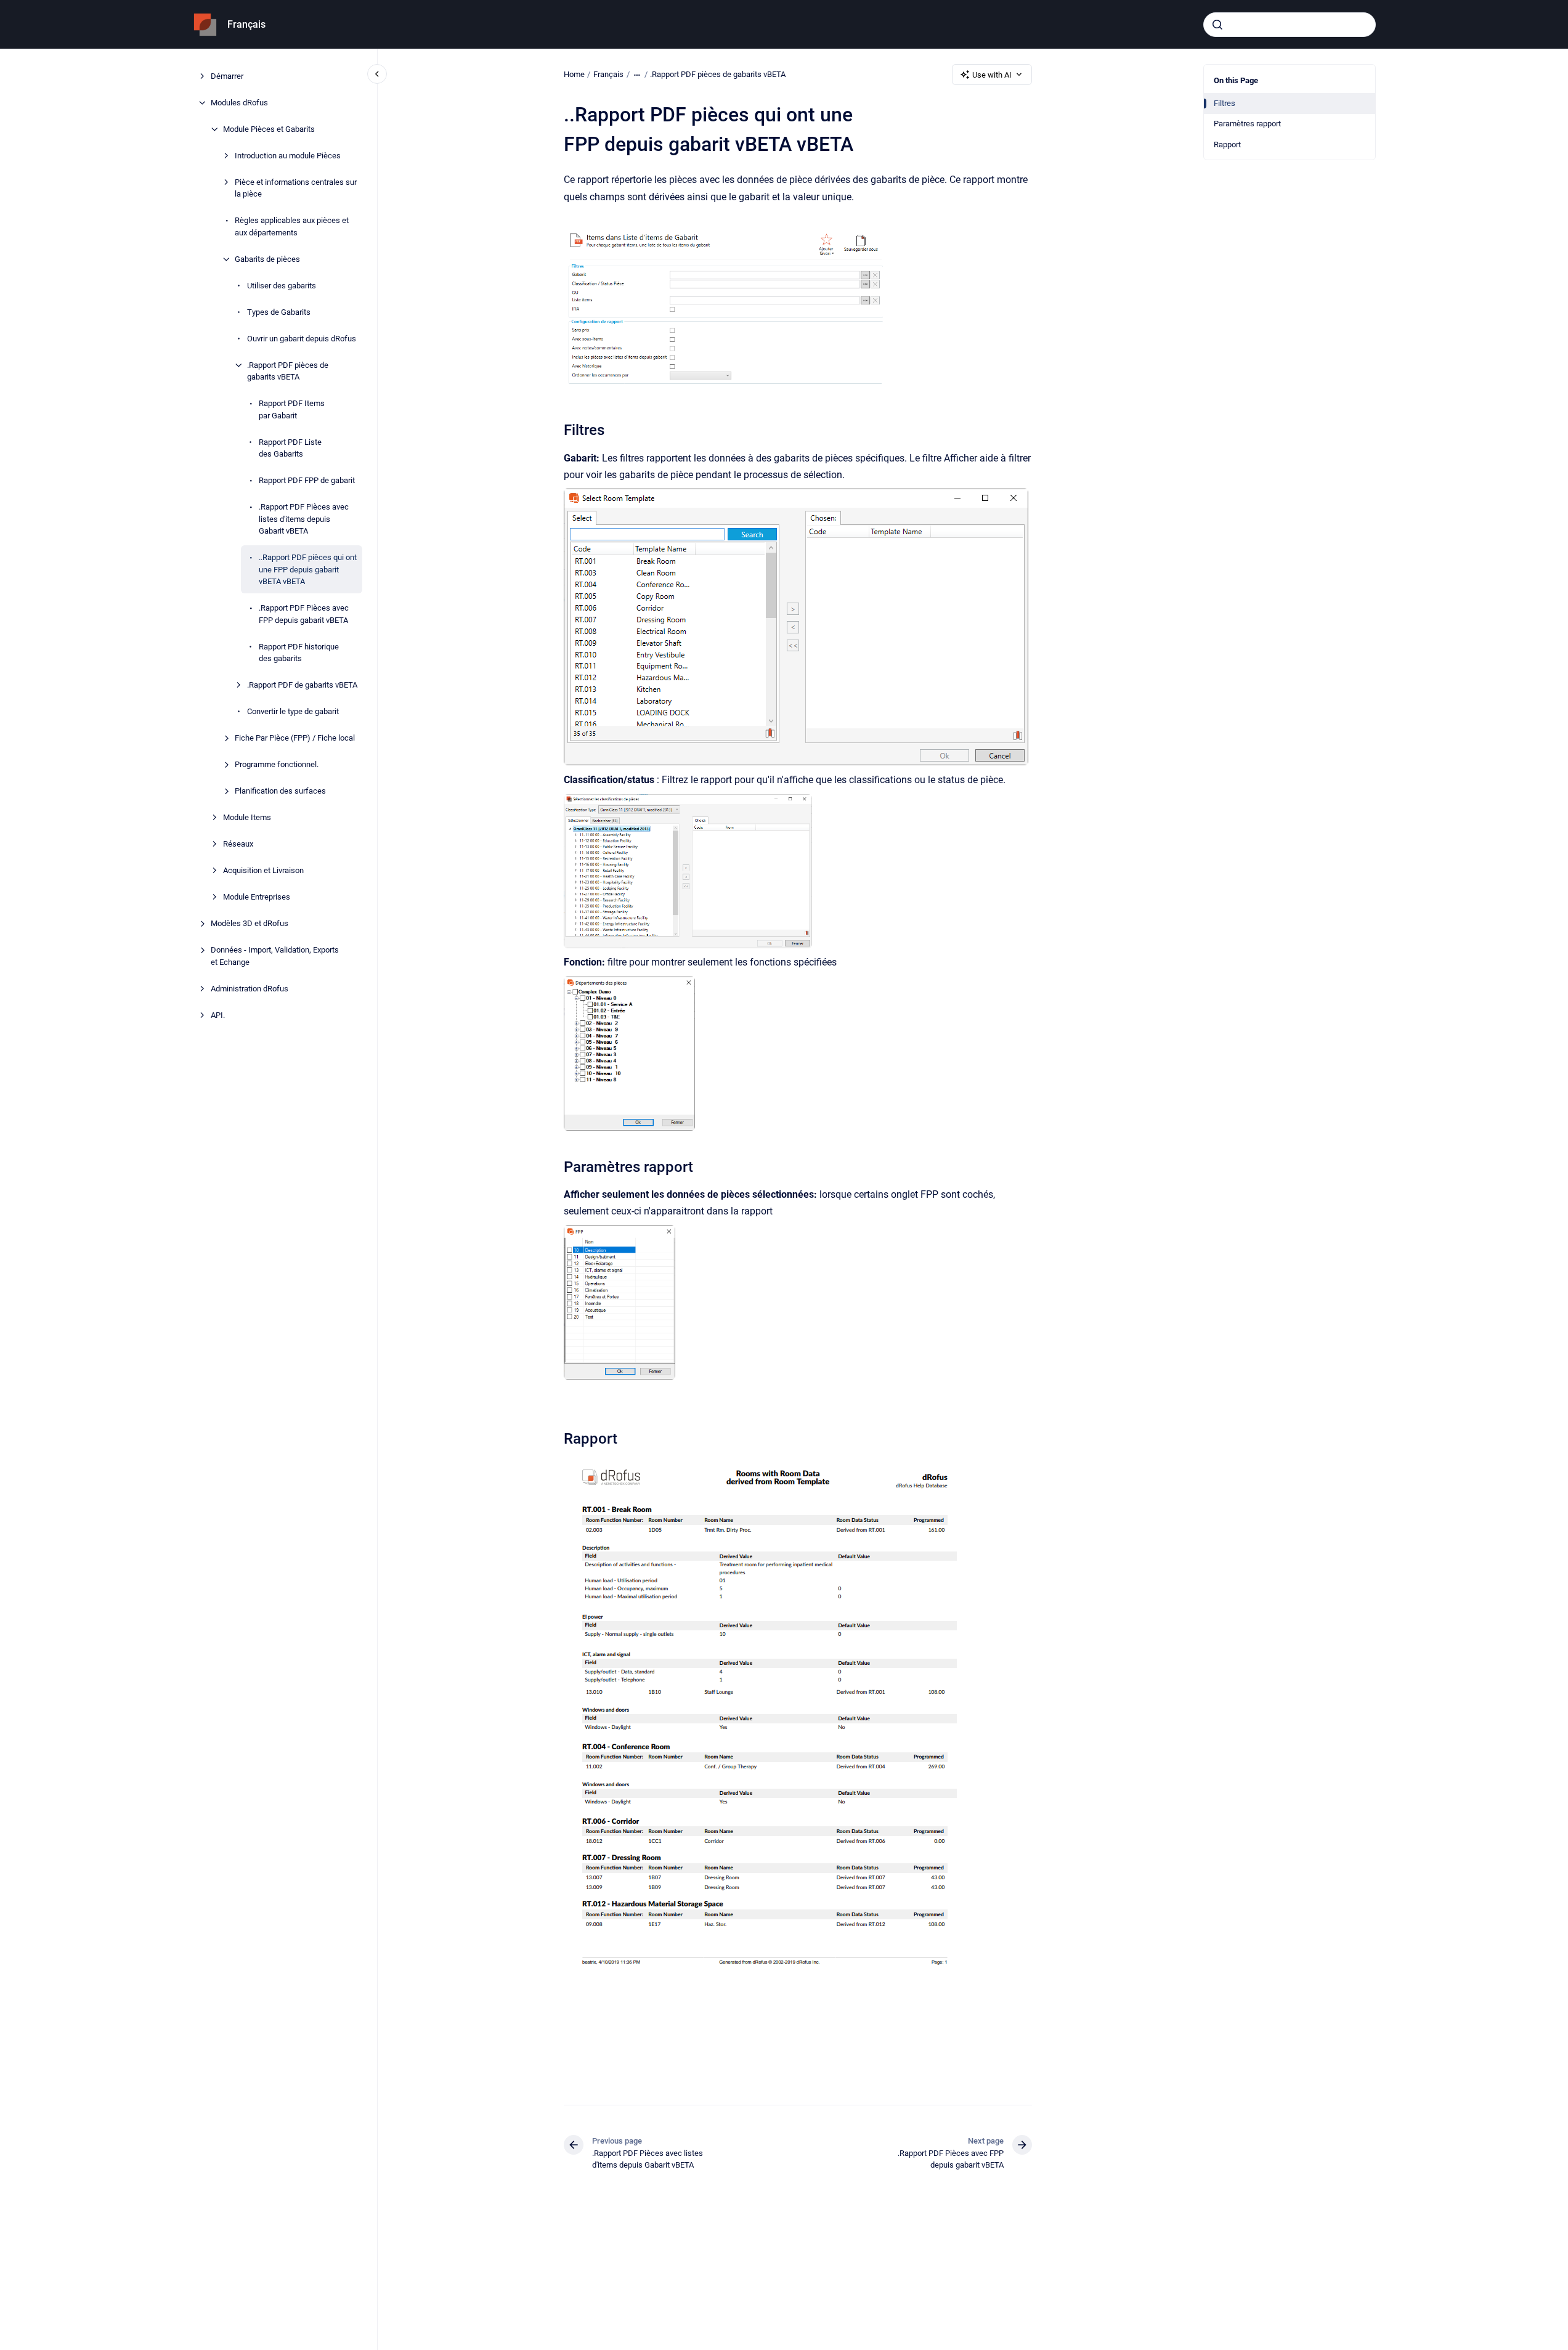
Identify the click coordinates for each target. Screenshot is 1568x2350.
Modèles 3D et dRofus (250, 923)
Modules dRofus (239, 103)
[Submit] (1217, 25)
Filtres (1225, 103)
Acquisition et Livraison (263, 870)
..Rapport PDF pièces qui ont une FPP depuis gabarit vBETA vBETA (308, 569)
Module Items (247, 817)
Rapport (1227, 144)
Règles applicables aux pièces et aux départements (292, 226)
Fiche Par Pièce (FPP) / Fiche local (295, 738)
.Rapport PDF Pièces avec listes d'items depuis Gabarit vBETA (304, 519)
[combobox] (1290, 25)
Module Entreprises (257, 897)
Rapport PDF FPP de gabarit (307, 480)
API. (218, 1015)
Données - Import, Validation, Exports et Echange (275, 956)
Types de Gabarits (279, 312)
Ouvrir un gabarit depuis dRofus (302, 339)
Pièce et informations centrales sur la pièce (296, 188)
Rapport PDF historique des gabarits (299, 653)
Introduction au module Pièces (288, 156)
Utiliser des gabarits (282, 286)
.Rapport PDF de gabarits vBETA (302, 685)
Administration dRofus (250, 989)
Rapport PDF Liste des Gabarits (290, 448)
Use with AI (992, 75)
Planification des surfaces (280, 791)
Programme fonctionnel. (277, 764)
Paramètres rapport (1247, 124)
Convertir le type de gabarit (293, 711)
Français (246, 24)
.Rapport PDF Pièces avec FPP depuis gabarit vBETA (304, 614)
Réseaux (238, 844)
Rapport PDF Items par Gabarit (292, 409)
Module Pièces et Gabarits (269, 129)
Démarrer (227, 76)
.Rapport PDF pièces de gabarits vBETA (288, 371)
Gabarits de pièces (267, 259)
